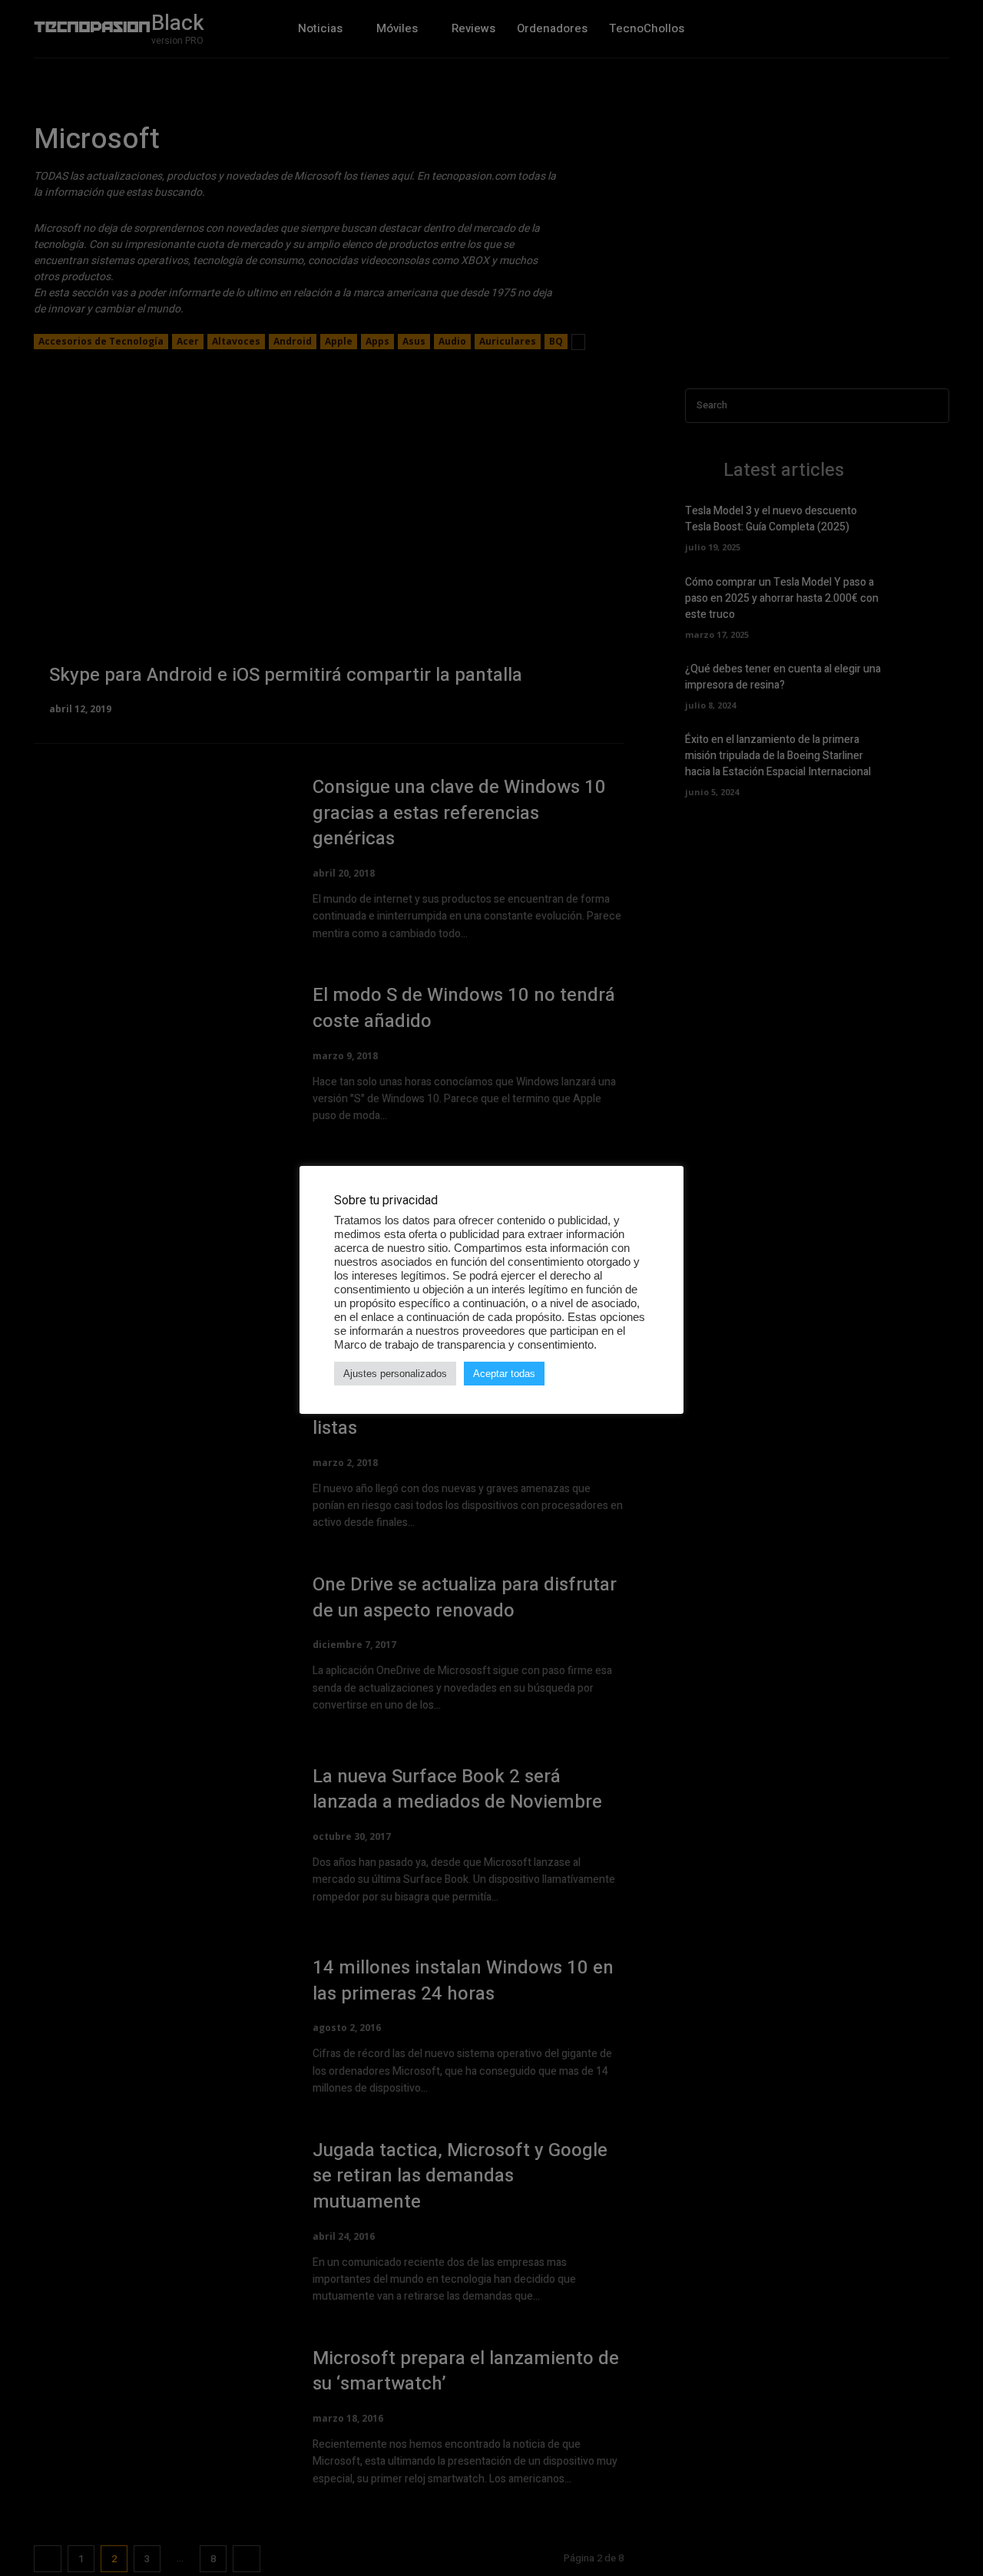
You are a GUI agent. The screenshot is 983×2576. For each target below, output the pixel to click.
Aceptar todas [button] (504, 1374)
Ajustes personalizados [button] (395, 1374)
